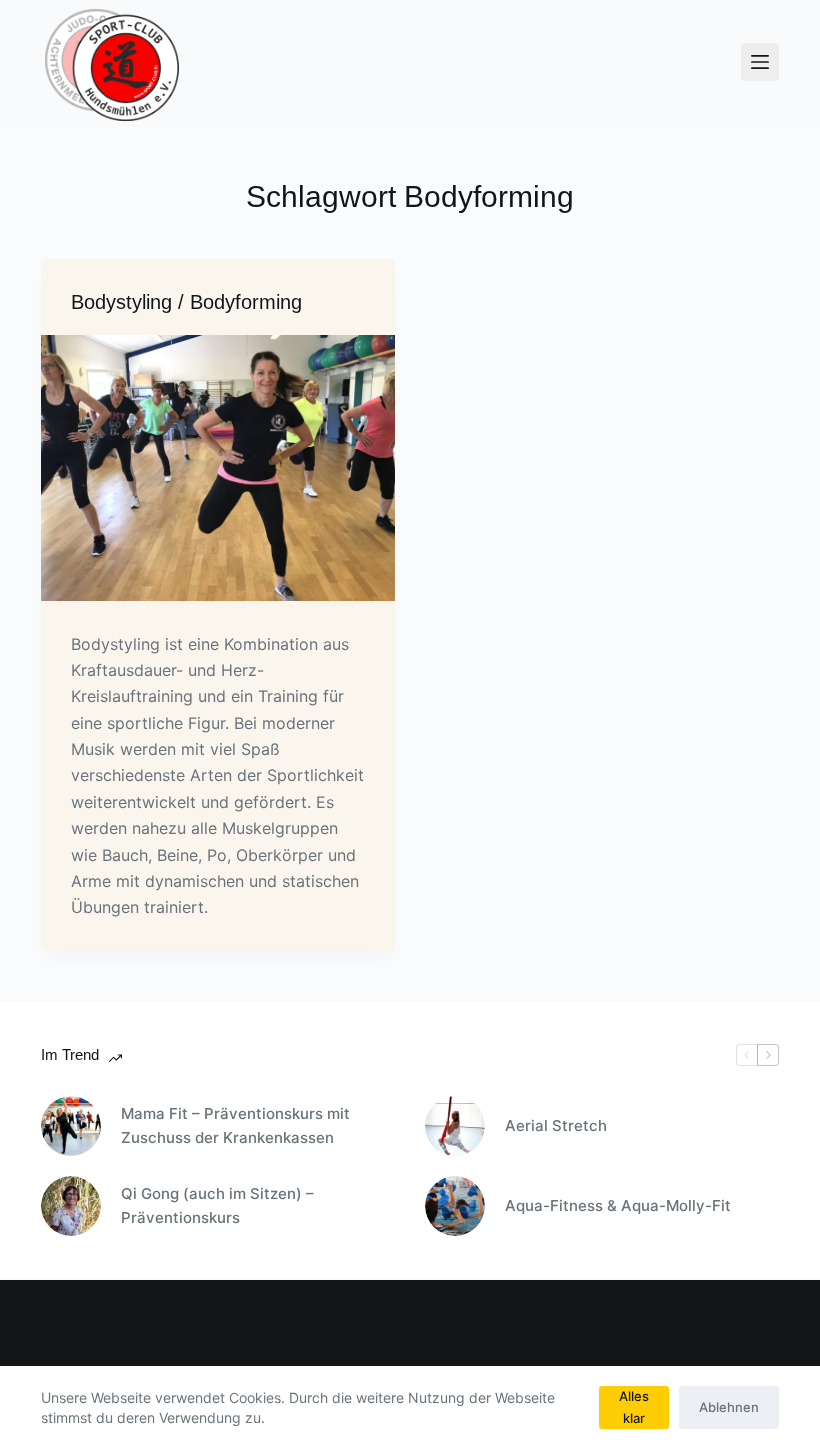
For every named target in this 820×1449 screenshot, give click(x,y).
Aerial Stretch (556, 1125)
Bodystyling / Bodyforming (186, 302)
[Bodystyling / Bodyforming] (218, 468)
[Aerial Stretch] (455, 1126)
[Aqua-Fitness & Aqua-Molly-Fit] (455, 1206)
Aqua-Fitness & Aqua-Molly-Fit (618, 1205)
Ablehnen (729, 1407)
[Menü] (760, 62)
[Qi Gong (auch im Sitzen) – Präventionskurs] (71, 1206)
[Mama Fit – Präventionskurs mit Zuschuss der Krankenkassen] (71, 1126)
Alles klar (634, 1406)
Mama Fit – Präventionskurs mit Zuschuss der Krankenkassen (235, 1126)
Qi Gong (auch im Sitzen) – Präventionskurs (217, 1206)
